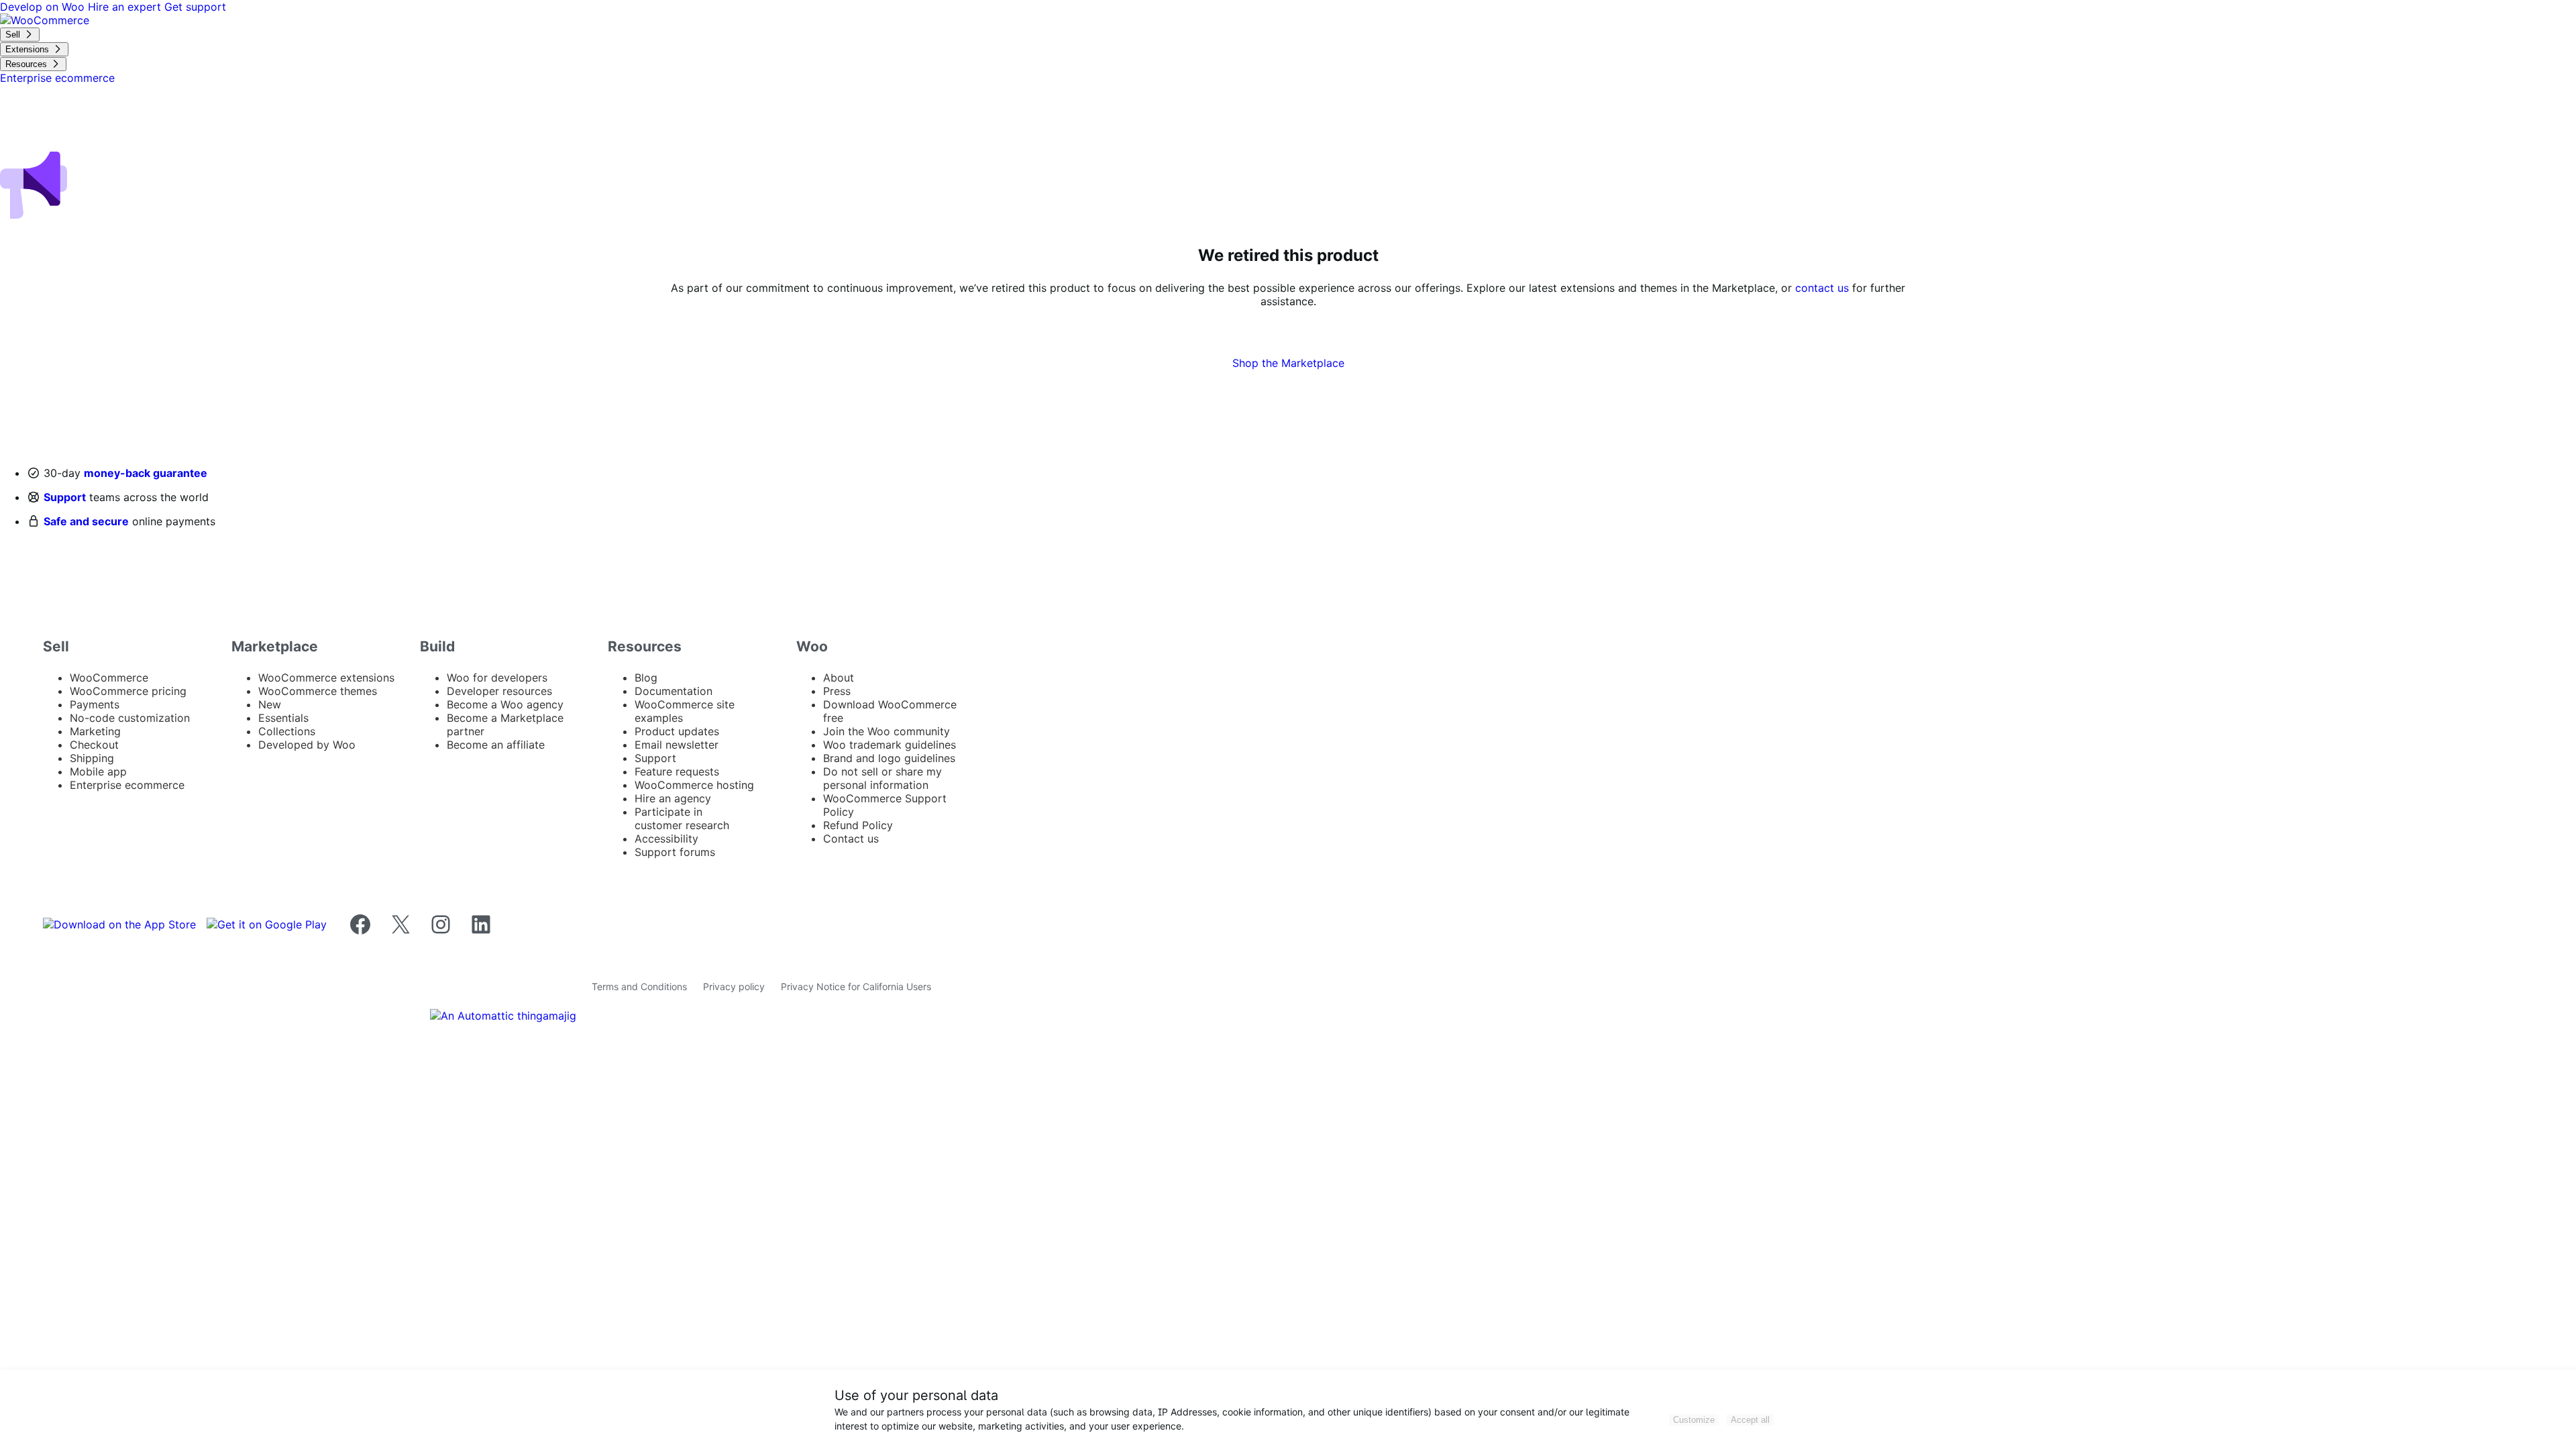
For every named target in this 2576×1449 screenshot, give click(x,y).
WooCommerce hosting (694, 785)
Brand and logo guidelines (889, 758)
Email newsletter (677, 745)
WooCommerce (109, 678)
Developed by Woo (307, 745)
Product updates (677, 731)
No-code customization (130, 718)
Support (65, 497)
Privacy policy (734, 986)
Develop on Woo (44, 7)
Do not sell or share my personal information (882, 778)
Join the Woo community (887, 731)
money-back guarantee (146, 473)
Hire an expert (126, 7)
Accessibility (666, 839)
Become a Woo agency (505, 704)
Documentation (674, 691)
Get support (195, 7)
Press (837, 691)
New (270, 704)
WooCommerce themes (318, 691)
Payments (95, 704)
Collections (287, 731)
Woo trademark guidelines (890, 745)
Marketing (95, 731)
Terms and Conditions (639, 986)
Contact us (851, 839)
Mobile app (98, 771)
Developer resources (499, 691)
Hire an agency (673, 798)
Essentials (283, 718)
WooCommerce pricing (128, 691)
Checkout (94, 745)
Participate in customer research (682, 818)
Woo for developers (497, 678)
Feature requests (677, 771)
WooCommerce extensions (326, 678)
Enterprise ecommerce (127, 785)
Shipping (92, 758)
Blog (646, 678)
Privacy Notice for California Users (856, 986)
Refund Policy (858, 825)
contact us (1822, 288)
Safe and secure (86, 521)
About (839, 678)
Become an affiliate (496, 745)
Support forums (675, 852)
